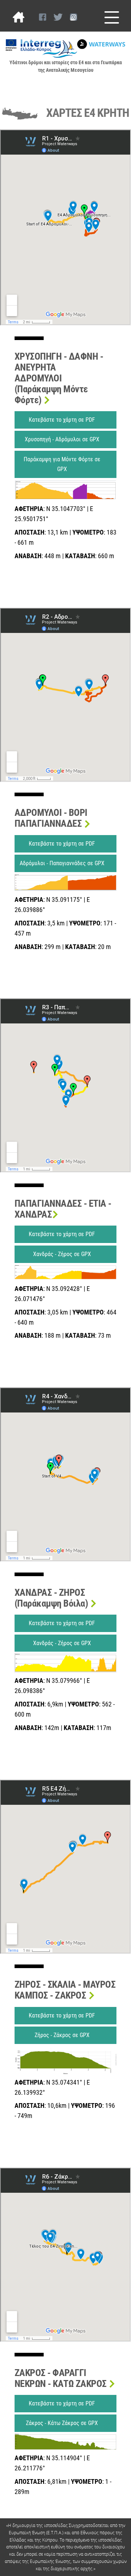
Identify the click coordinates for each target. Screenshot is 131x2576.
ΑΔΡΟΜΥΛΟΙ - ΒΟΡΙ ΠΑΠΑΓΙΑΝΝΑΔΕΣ (51, 818)
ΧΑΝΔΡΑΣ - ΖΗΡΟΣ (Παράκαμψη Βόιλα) (52, 1598)
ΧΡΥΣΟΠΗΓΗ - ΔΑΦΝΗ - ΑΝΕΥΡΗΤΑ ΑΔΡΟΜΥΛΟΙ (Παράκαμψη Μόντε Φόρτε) (59, 378)
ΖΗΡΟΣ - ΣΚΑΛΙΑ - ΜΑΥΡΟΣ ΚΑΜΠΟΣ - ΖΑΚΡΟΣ (65, 1990)
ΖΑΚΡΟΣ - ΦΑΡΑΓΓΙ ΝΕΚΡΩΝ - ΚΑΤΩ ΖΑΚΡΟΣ (61, 2378)
